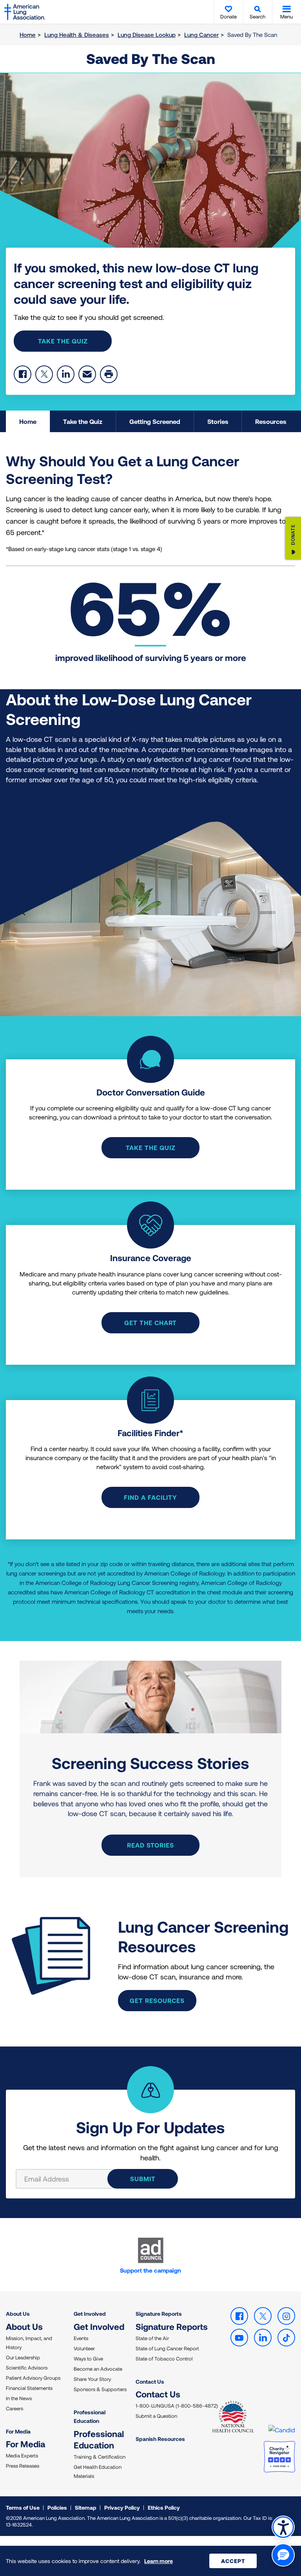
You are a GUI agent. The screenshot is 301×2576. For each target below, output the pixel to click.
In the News (19, 2398)
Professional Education (90, 2416)
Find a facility (150, 1497)
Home (28, 35)
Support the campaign (150, 2270)
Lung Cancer (201, 35)
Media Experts (22, 2456)
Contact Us (150, 2382)
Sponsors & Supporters (100, 2389)
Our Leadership (23, 2357)
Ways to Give (88, 2359)
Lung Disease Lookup (147, 35)
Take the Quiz (63, 341)
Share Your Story (92, 2379)
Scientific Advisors (27, 2368)
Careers (15, 2408)
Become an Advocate (98, 2369)
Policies (57, 2508)
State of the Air (152, 2338)
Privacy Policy (122, 2508)
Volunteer (84, 2348)
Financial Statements (29, 2388)
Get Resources (157, 2000)
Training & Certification (100, 2457)
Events (81, 2338)
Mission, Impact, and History (29, 2343)
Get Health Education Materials (98, 2471)
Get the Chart (150, 1323)
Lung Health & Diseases (77, 35)
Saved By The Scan (151, 58)
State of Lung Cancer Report (167, 2348)
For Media (18, 2431)
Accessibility (283, 2527)
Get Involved (90, 2314)
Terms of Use (23, 2508)
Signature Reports (159, 2314)
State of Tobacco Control (164, 2359)
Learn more (159, 2561)
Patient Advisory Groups (33, 2378)
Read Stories (150, 1845)
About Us (18, 2314)
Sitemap (86, 2508)
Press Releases (23, 2466)
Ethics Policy (164, 2508)
